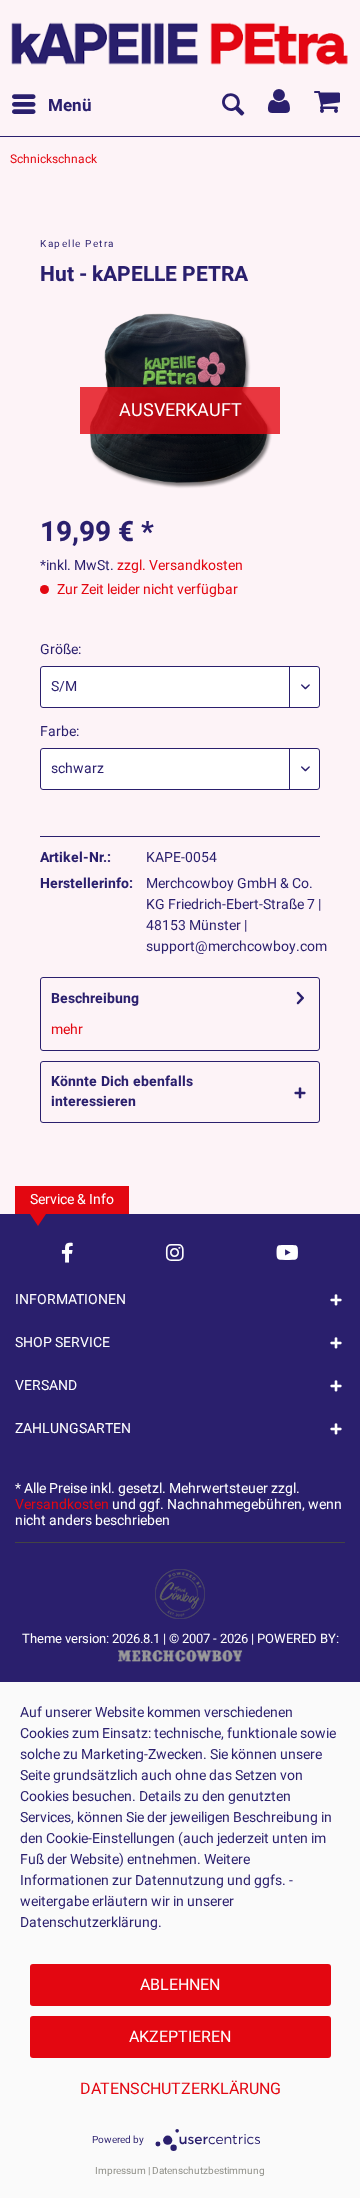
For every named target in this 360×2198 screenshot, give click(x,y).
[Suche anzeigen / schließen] (232, 106)
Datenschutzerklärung (180, 2089)
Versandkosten (62, 1504)
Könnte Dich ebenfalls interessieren (122, 1091)
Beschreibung (95, 998)
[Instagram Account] (175, 1252)
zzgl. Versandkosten (180, 565)
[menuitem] (51, 106)
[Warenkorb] (328, 106)
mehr (67, 1029)
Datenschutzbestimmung (208, 2171)
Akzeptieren (180, 2037)
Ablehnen (180, 1985)
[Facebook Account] (67, 1252)
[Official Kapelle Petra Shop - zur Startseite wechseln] (180, 38)
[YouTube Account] (287, 1252)
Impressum (120, 2171)
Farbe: (59, 731)
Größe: (60, 649)
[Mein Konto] (280, 106)
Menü (70, 105)
